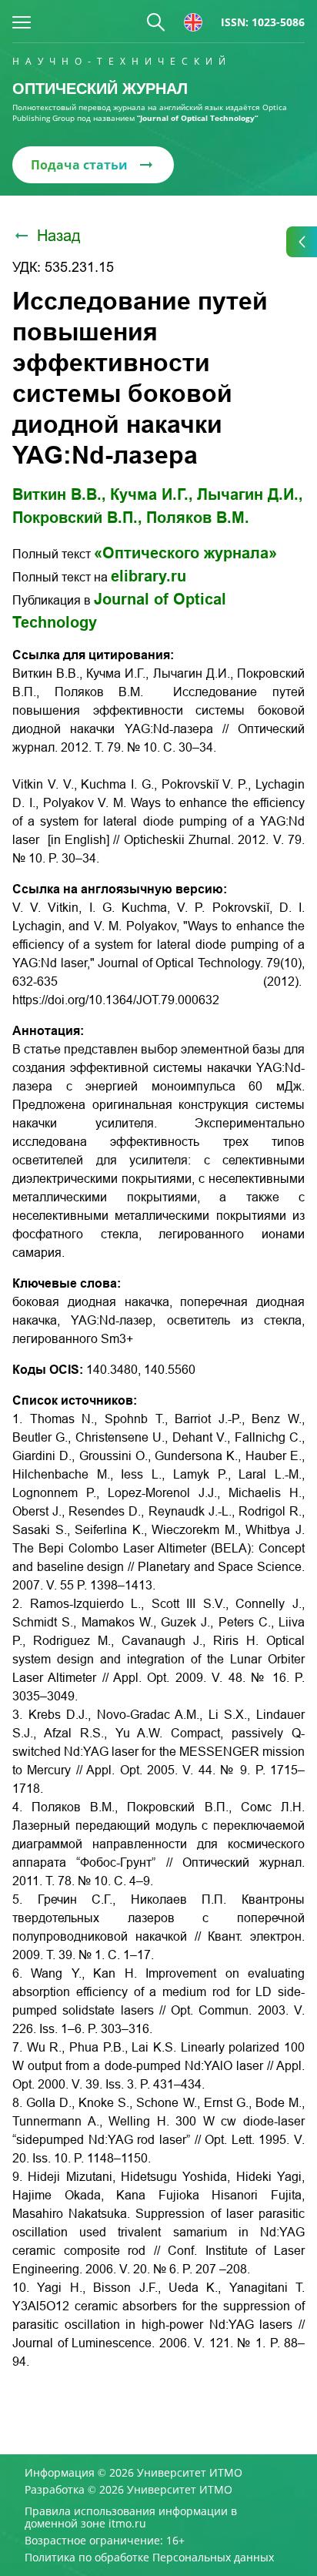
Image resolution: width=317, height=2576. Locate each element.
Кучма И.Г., (152, 494)
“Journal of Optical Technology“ (197, 118)
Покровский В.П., (77, 518)
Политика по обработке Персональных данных (149, 2558)
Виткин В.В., (59, 494)
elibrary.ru (148, 576)
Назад (59, 236)
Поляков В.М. (198, 518)
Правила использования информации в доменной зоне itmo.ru (131, 2517)
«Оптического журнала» (185, 553)
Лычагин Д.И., (250, 494)
